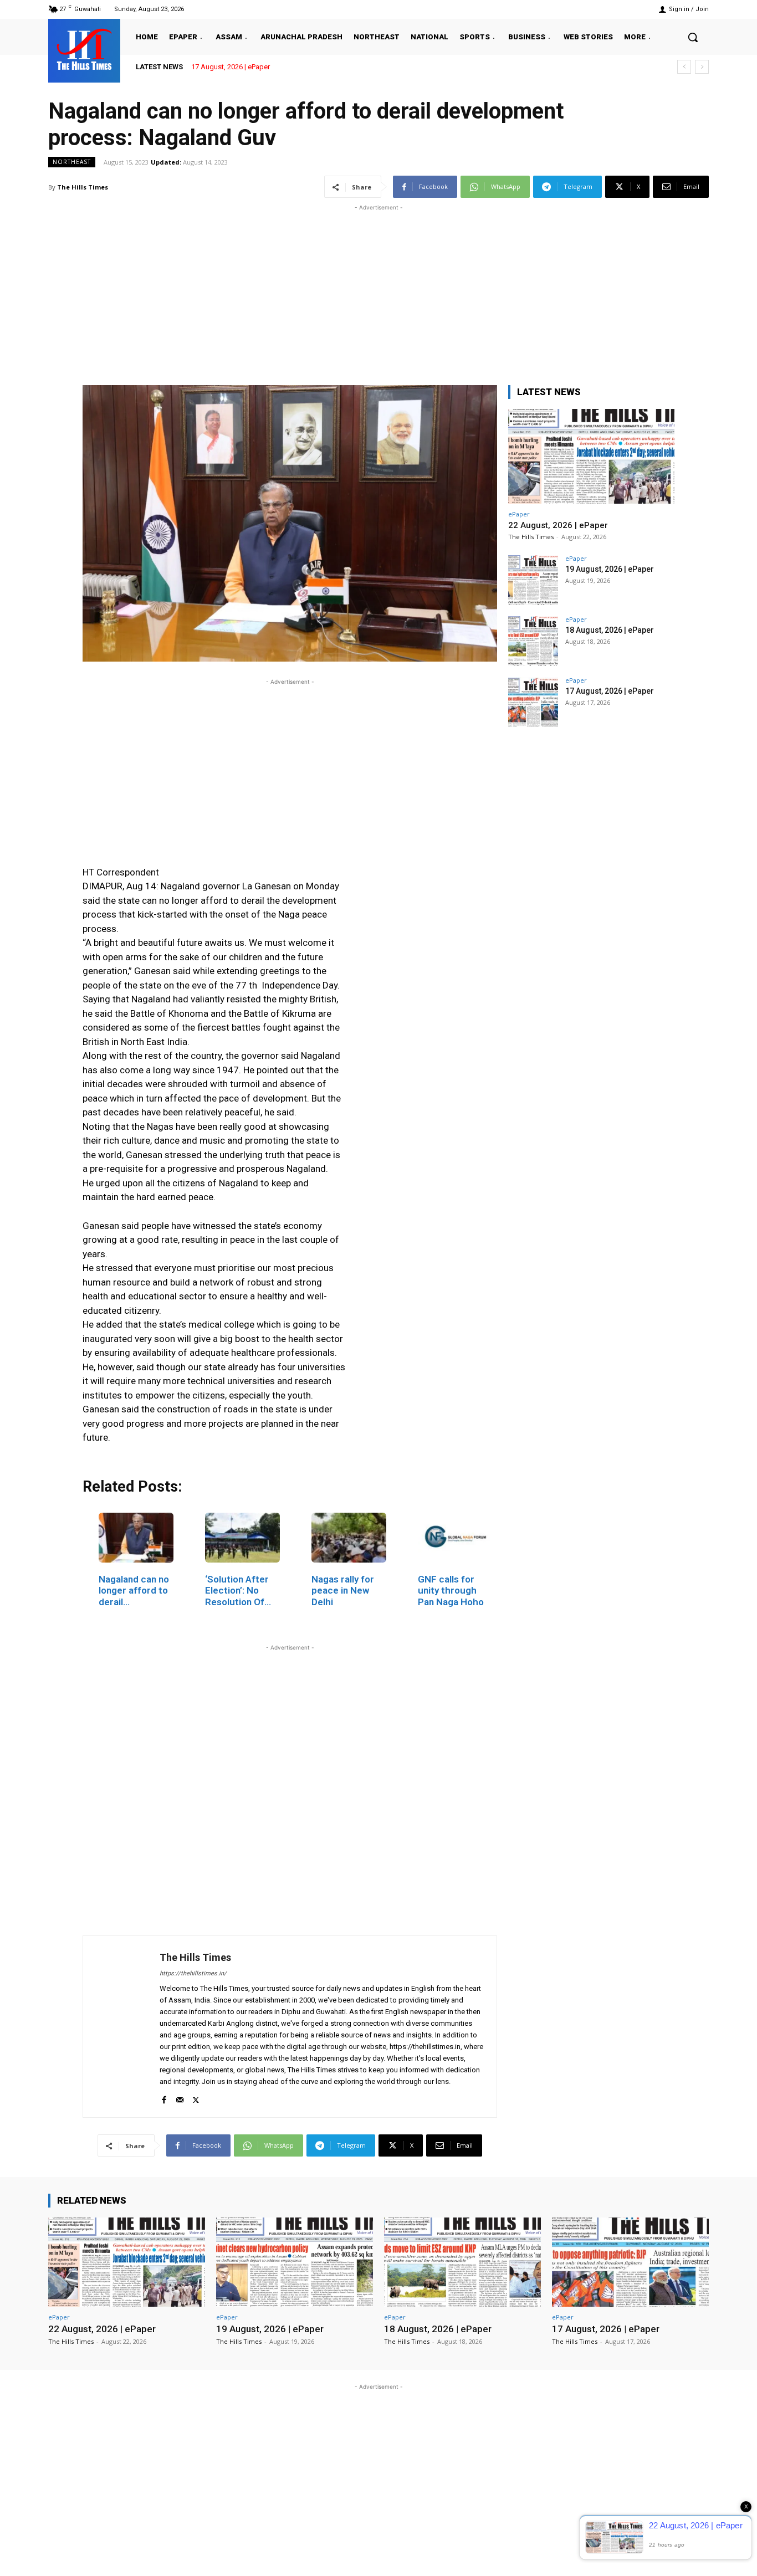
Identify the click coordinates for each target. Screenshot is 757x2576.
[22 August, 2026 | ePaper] (591, 456)
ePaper (519, 514)
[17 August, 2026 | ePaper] (533, 702)
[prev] (684, 67)
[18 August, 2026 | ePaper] (533, 641)
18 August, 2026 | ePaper (610, 630)
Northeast (72, 162)
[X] (196, 2098)
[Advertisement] (378, 291)
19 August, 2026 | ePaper (610, 569)
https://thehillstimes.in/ (193, 1973)
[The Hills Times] (84, 49)
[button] (693, 37)
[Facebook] (164, 2098)
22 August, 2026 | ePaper (558, 525)
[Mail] (180, 2098)
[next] (702, 67)
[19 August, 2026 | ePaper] (533, 580)
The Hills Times (83, 187)
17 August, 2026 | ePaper (231, 67)
